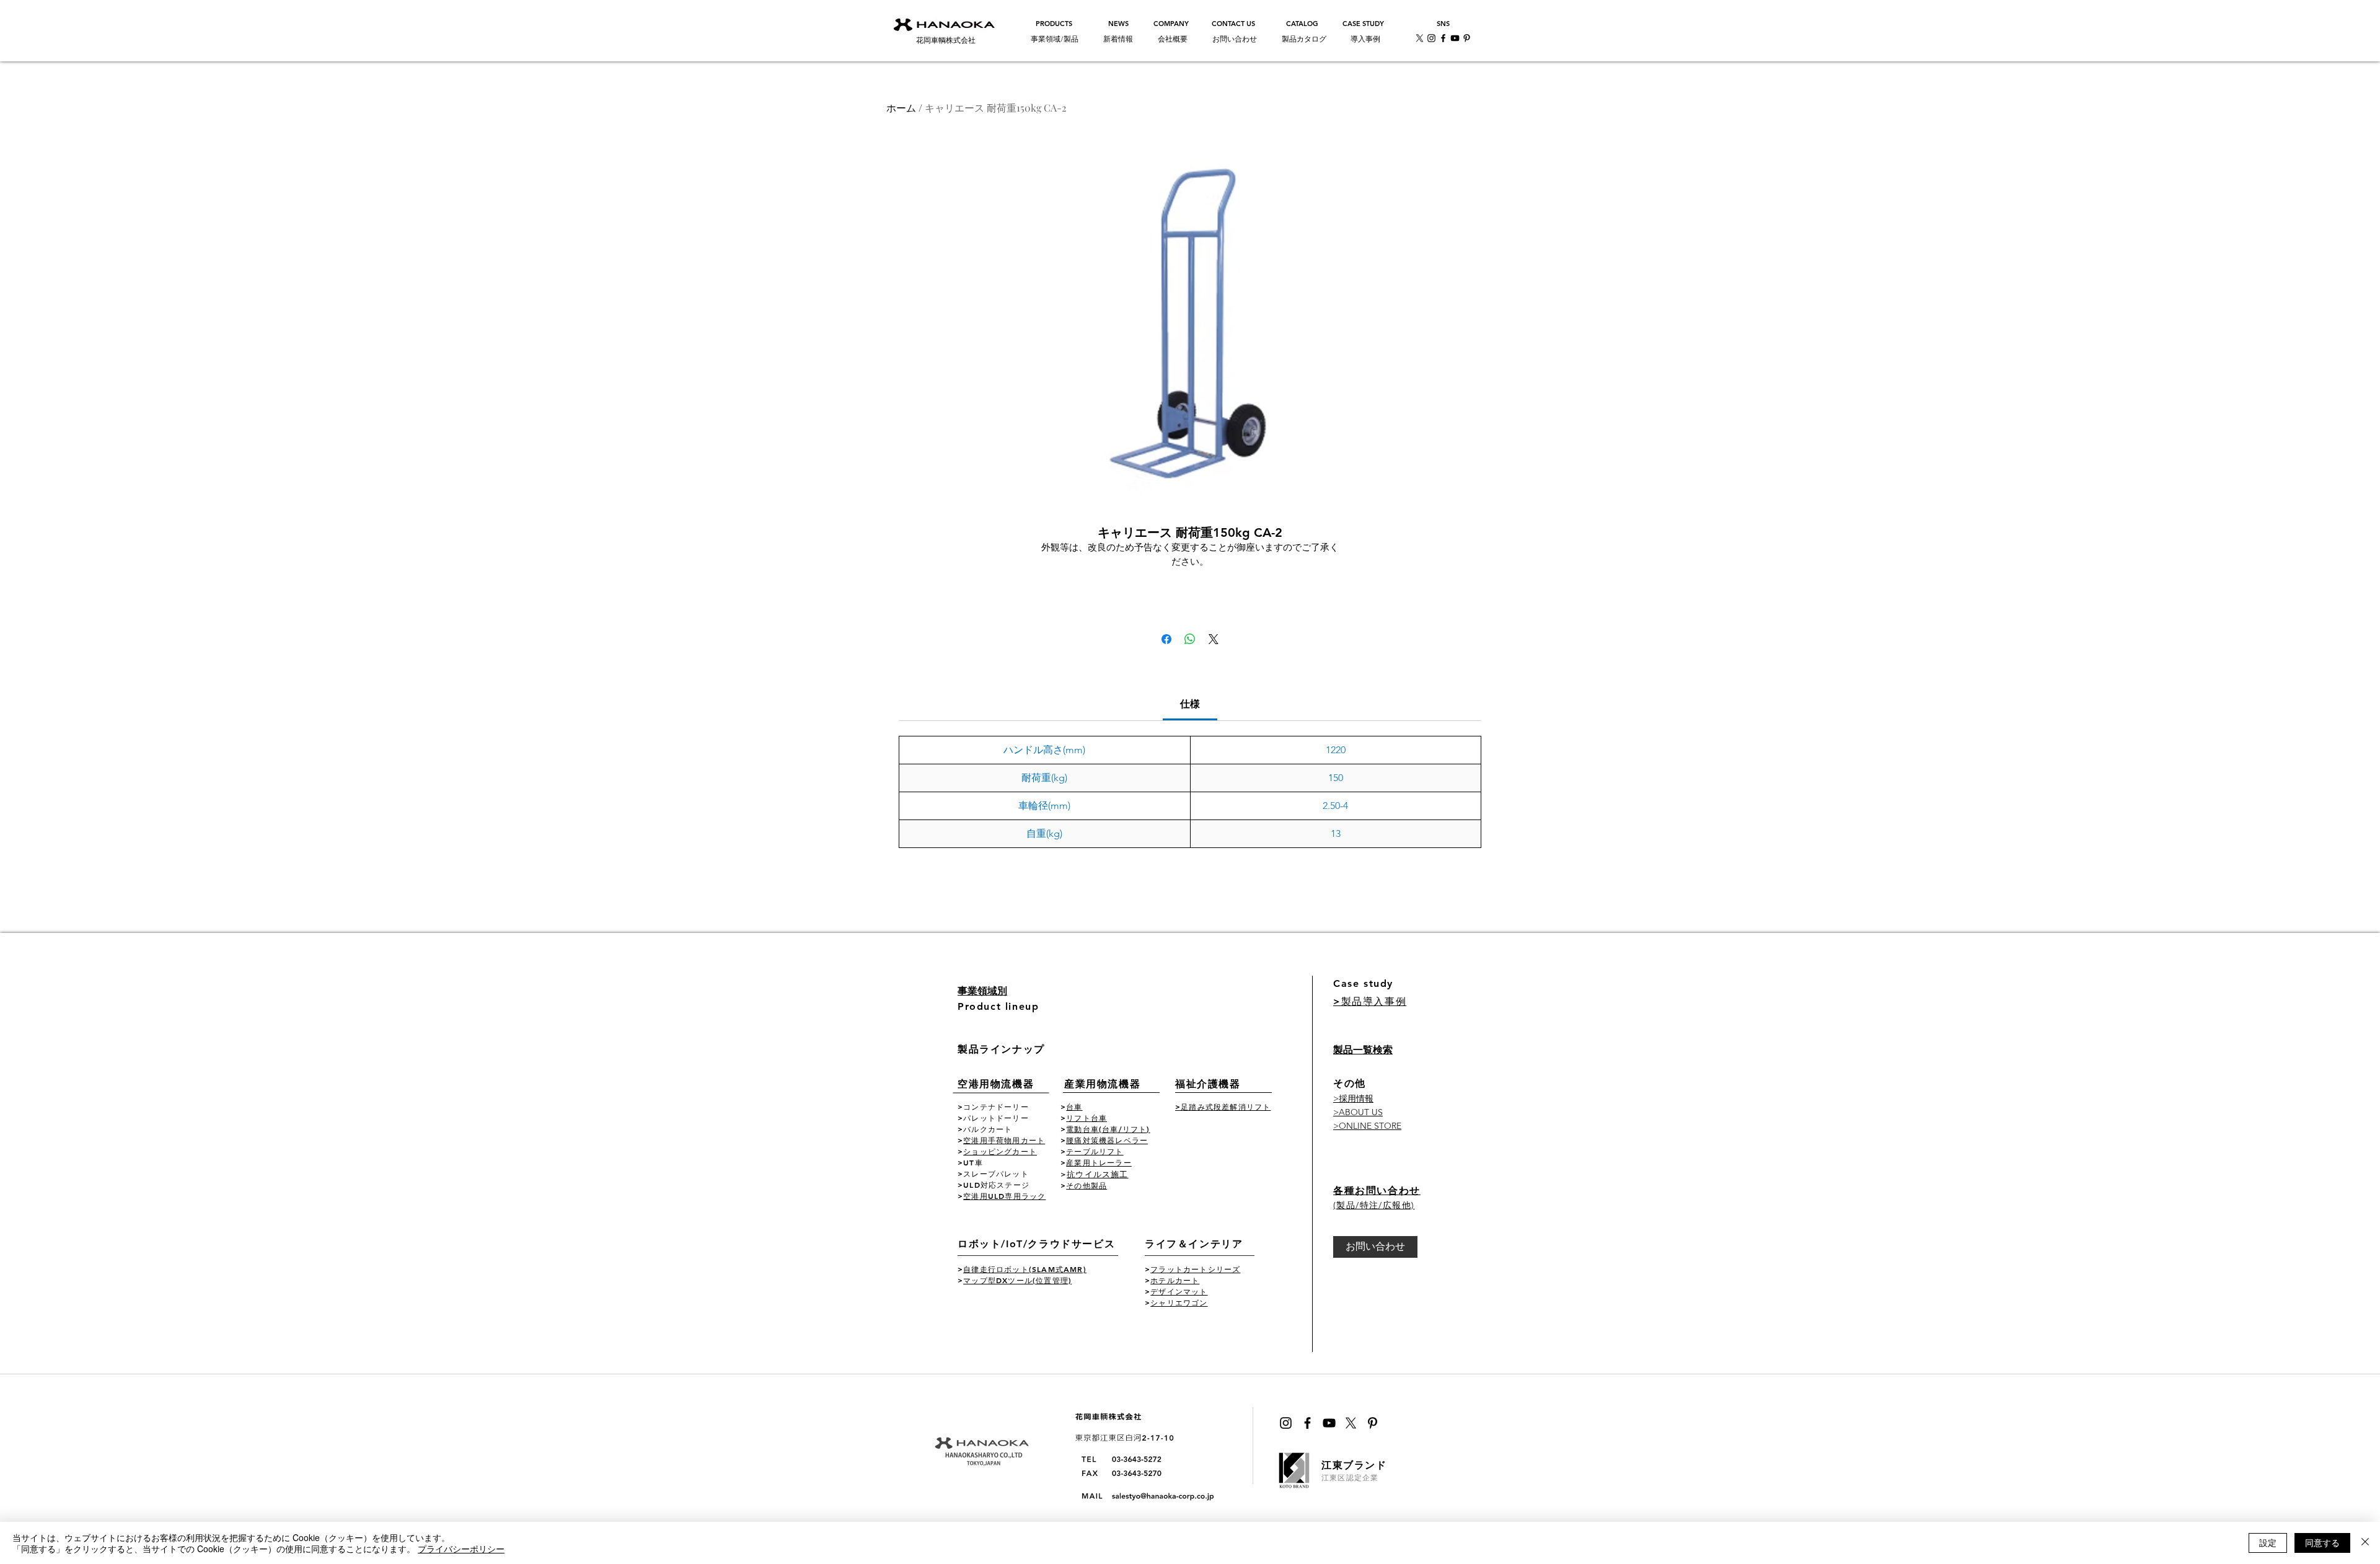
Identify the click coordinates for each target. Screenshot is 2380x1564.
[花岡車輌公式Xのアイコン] (1351, 1423)
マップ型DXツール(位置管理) (1017, 1280)
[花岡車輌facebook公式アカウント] (1443, 38)
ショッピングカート (1000, 1151)
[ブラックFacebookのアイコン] (1307, 1423)
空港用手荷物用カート (1004, 1140)
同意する (2322, 1542)
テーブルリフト (1095, 1151)
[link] (1190, 704)
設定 (2268, 1542)
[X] (1420, 38)
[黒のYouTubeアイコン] (1329, 1423)
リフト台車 (1086, 1118)
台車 (1074, 1107)
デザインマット (1179, 1291)
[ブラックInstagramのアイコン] (1286, 1423)
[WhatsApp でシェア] (1190, 639)
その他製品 (1086, 1185)
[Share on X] (1214, 639)
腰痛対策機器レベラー (1107, 1140)
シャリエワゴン (1179, 1302)
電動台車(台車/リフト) (1108, 1129)
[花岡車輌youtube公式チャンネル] (1455, 38)
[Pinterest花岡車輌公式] (1467, 38)
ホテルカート (1175, 1280)
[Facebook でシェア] (1166, 639)
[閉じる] (2365, 1543)
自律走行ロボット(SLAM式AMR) (1025, 1269)
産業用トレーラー (1099, 1162)
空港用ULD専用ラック (1004, 1196)
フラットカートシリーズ (1195, 1269)
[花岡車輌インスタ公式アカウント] (1431, 38)
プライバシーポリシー (461, 1549)
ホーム (901, 108)
